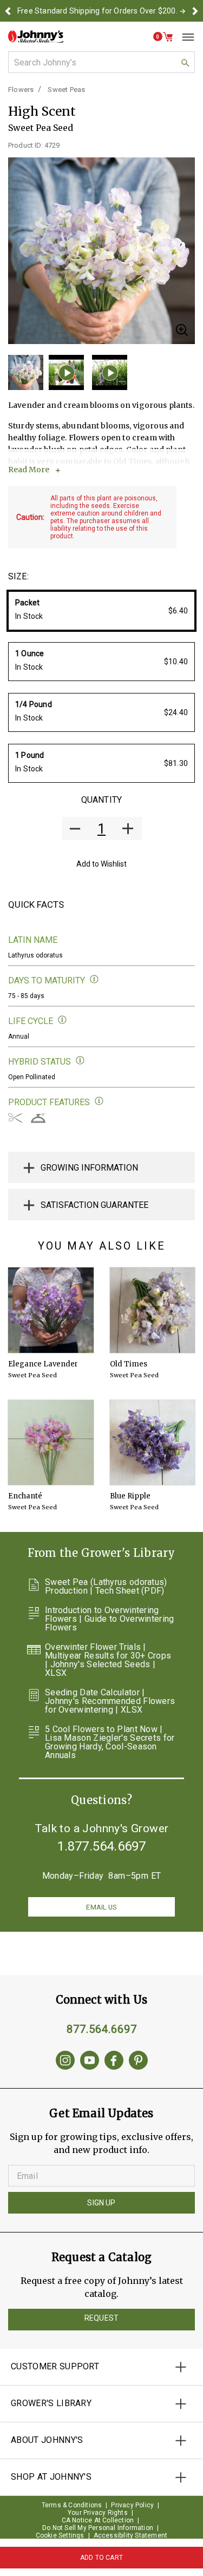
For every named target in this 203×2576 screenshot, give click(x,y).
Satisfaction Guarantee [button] (94, 1205)
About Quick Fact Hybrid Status (80, 1061)
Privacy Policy (132, 2505)
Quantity (101, 800)
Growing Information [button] (89, 1168)
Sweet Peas (66, 90)
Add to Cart (101, 2558)
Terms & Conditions (72, 2505)
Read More (29, 470)
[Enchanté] (51, 1443)
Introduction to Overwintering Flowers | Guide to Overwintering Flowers (110, 1619)
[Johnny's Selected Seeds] (36, 37)
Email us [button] (101, 1907)
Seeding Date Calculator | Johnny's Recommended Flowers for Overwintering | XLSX (110, 1701)
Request (101, 2318)
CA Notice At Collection (98, 2520)
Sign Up (101, 2203)
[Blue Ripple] (153, 1443)
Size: (18, 576)
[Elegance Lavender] (51, 1310)
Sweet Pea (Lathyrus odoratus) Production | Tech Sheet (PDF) (106, 1587)
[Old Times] (153, 1310)
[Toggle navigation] (184, 37)
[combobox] (101, 62)
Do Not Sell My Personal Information (98, 2528)
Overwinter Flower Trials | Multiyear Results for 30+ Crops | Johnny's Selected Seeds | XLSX (108, 1660)
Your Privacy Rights (98, 2513)
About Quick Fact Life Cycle (63, 1020)
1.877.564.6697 (102, 1846)
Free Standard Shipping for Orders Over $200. (97, 11)
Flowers (21, 90)
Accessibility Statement (131, 2535)
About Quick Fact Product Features (99, 1101)
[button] (8, 11)
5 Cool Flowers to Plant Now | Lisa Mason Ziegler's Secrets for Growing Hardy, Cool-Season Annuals (110, 1742)
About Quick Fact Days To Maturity (94, 979)
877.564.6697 (102, 2029)
